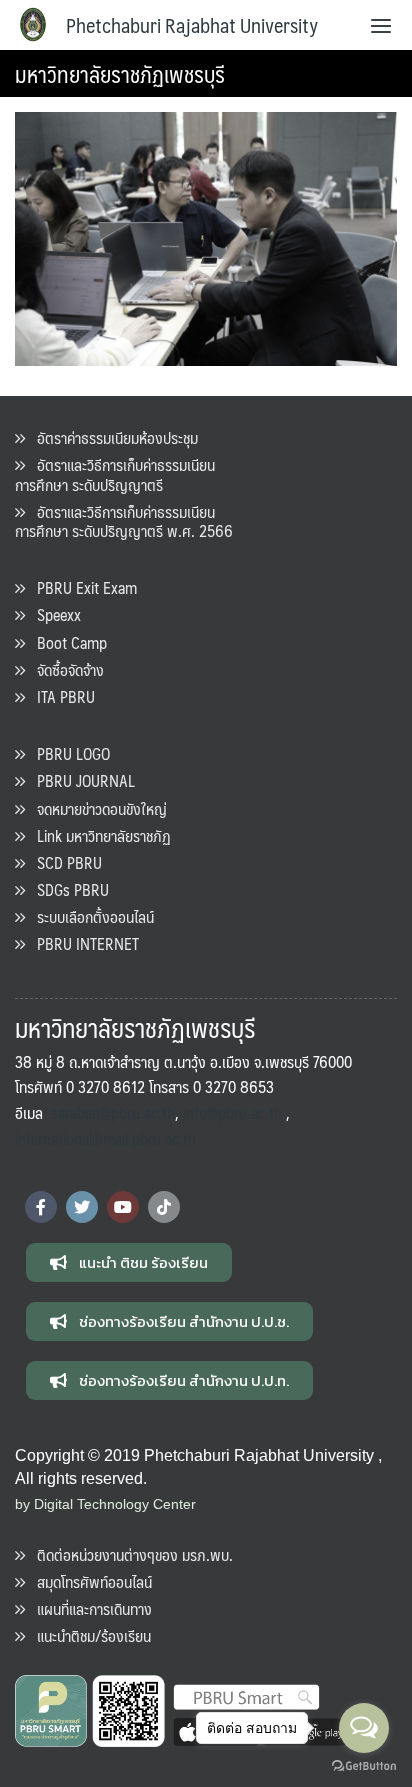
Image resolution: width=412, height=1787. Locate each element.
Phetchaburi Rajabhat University (192, 25)
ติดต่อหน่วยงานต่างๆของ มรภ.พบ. (129, 1554)
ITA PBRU (60, 696)
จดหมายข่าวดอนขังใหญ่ (96, 808)
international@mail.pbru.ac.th (105, 1138)
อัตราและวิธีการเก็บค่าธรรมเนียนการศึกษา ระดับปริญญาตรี (115, 474)
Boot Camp (66, 642)
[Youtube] (123, 1207)
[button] (129, 1262)
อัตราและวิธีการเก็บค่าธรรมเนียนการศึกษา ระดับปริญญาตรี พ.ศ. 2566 (124, 521)
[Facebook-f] (41, 1207)
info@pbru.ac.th (232, 1112)
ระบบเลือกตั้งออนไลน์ (89, 916)
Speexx (53, 614)
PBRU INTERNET (82, 943)
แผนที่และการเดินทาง (88, 1608)
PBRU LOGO (67, 753)
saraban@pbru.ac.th (113, 1112)
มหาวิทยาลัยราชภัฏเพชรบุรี (120, 73)
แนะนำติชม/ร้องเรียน (88, 1635)
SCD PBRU (63, 862)
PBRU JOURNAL (80, 780)
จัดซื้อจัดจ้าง (64, 669)
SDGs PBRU (67, 889)
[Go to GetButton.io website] (364, 1766)
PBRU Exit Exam (81, 587)
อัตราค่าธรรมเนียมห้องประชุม (111, 437)
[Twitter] (82, 1207)
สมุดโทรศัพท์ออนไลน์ (88, 1581)
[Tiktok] (164, 1207)
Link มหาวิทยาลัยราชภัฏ (98, 835)
